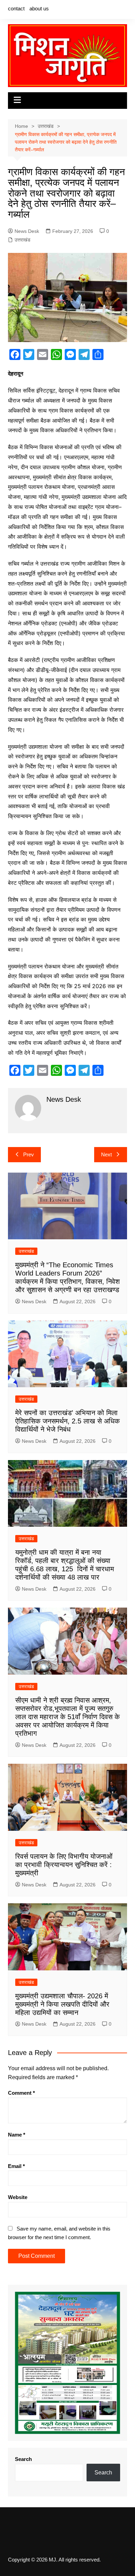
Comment (21, 2093)
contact (16, 8)
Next (106, 1154)
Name (17, 2135)
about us (39, 8)
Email (16, 2166)
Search (23, 2459)
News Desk (27, 231)
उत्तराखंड (22, 240)
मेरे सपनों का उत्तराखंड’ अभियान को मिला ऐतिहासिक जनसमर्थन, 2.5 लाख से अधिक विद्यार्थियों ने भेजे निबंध (67, 1421)
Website (18, 2197)
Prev (29, 1154)
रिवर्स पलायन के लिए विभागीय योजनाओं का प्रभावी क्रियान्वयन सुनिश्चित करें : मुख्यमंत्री (64, 1865)
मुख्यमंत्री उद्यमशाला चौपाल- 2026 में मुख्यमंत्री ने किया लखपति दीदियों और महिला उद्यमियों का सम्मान (62, 2004)
